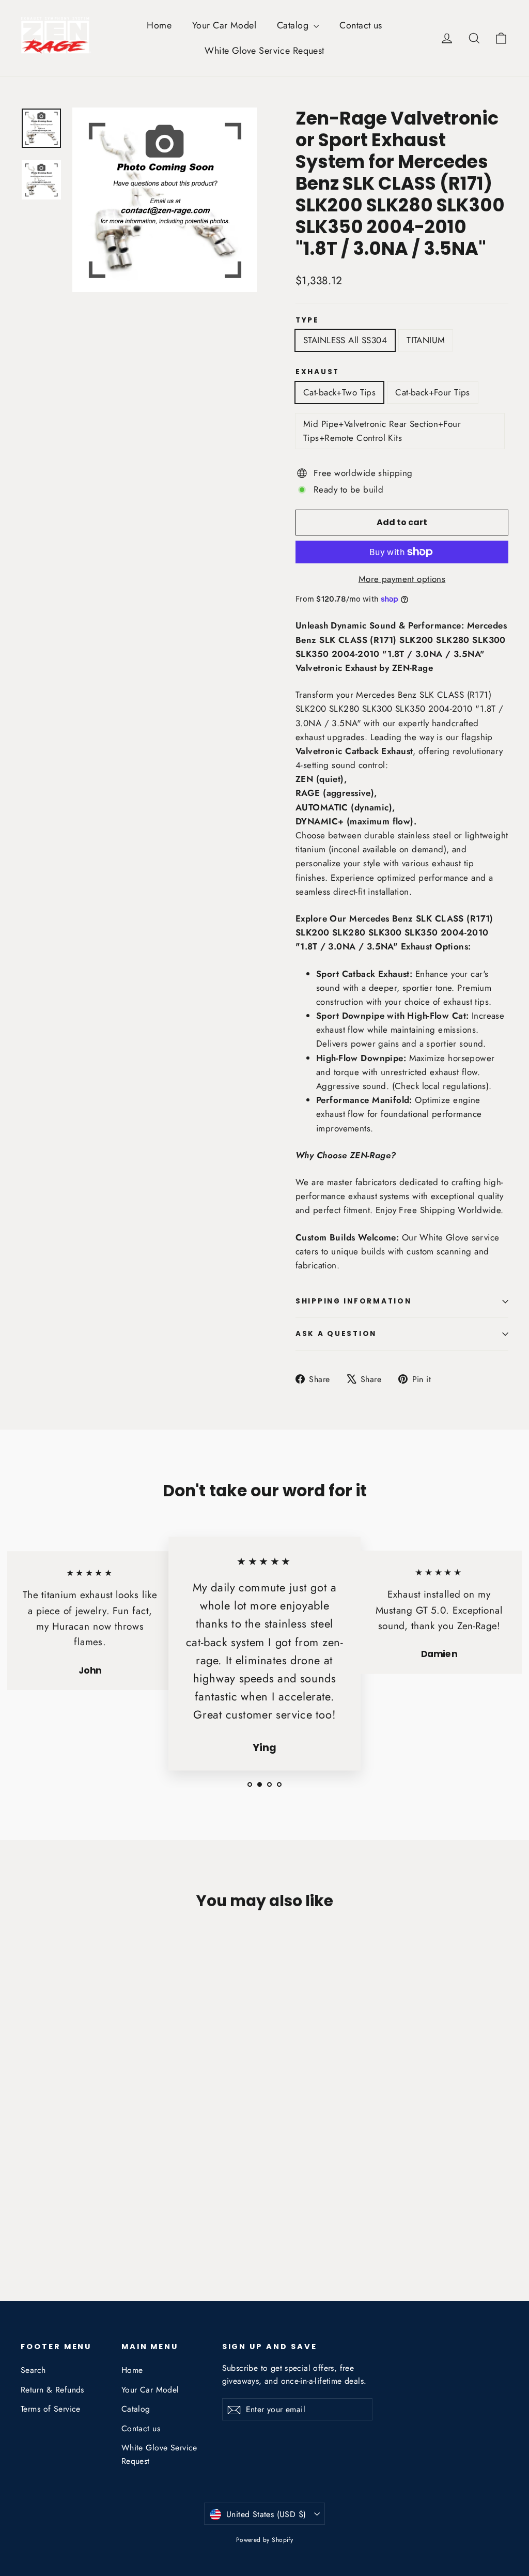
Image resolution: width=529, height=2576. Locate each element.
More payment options (402, 579)
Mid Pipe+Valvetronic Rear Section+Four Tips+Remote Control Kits (382, 431)
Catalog (294, 25)
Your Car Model (224, 25)
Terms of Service (51, 2409)
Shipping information (353, 1301)
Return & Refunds (52, 2390)
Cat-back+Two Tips (339, 392)
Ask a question (336, 1334)
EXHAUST (317, 372)
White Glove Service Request (264, 51)
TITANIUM (426, 340)
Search (33, 2370)
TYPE (307, 320)
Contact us (361, 25)
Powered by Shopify (265, 2540)
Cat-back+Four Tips (433, 392)
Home (159, 25)
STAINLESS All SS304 (345, 340)
